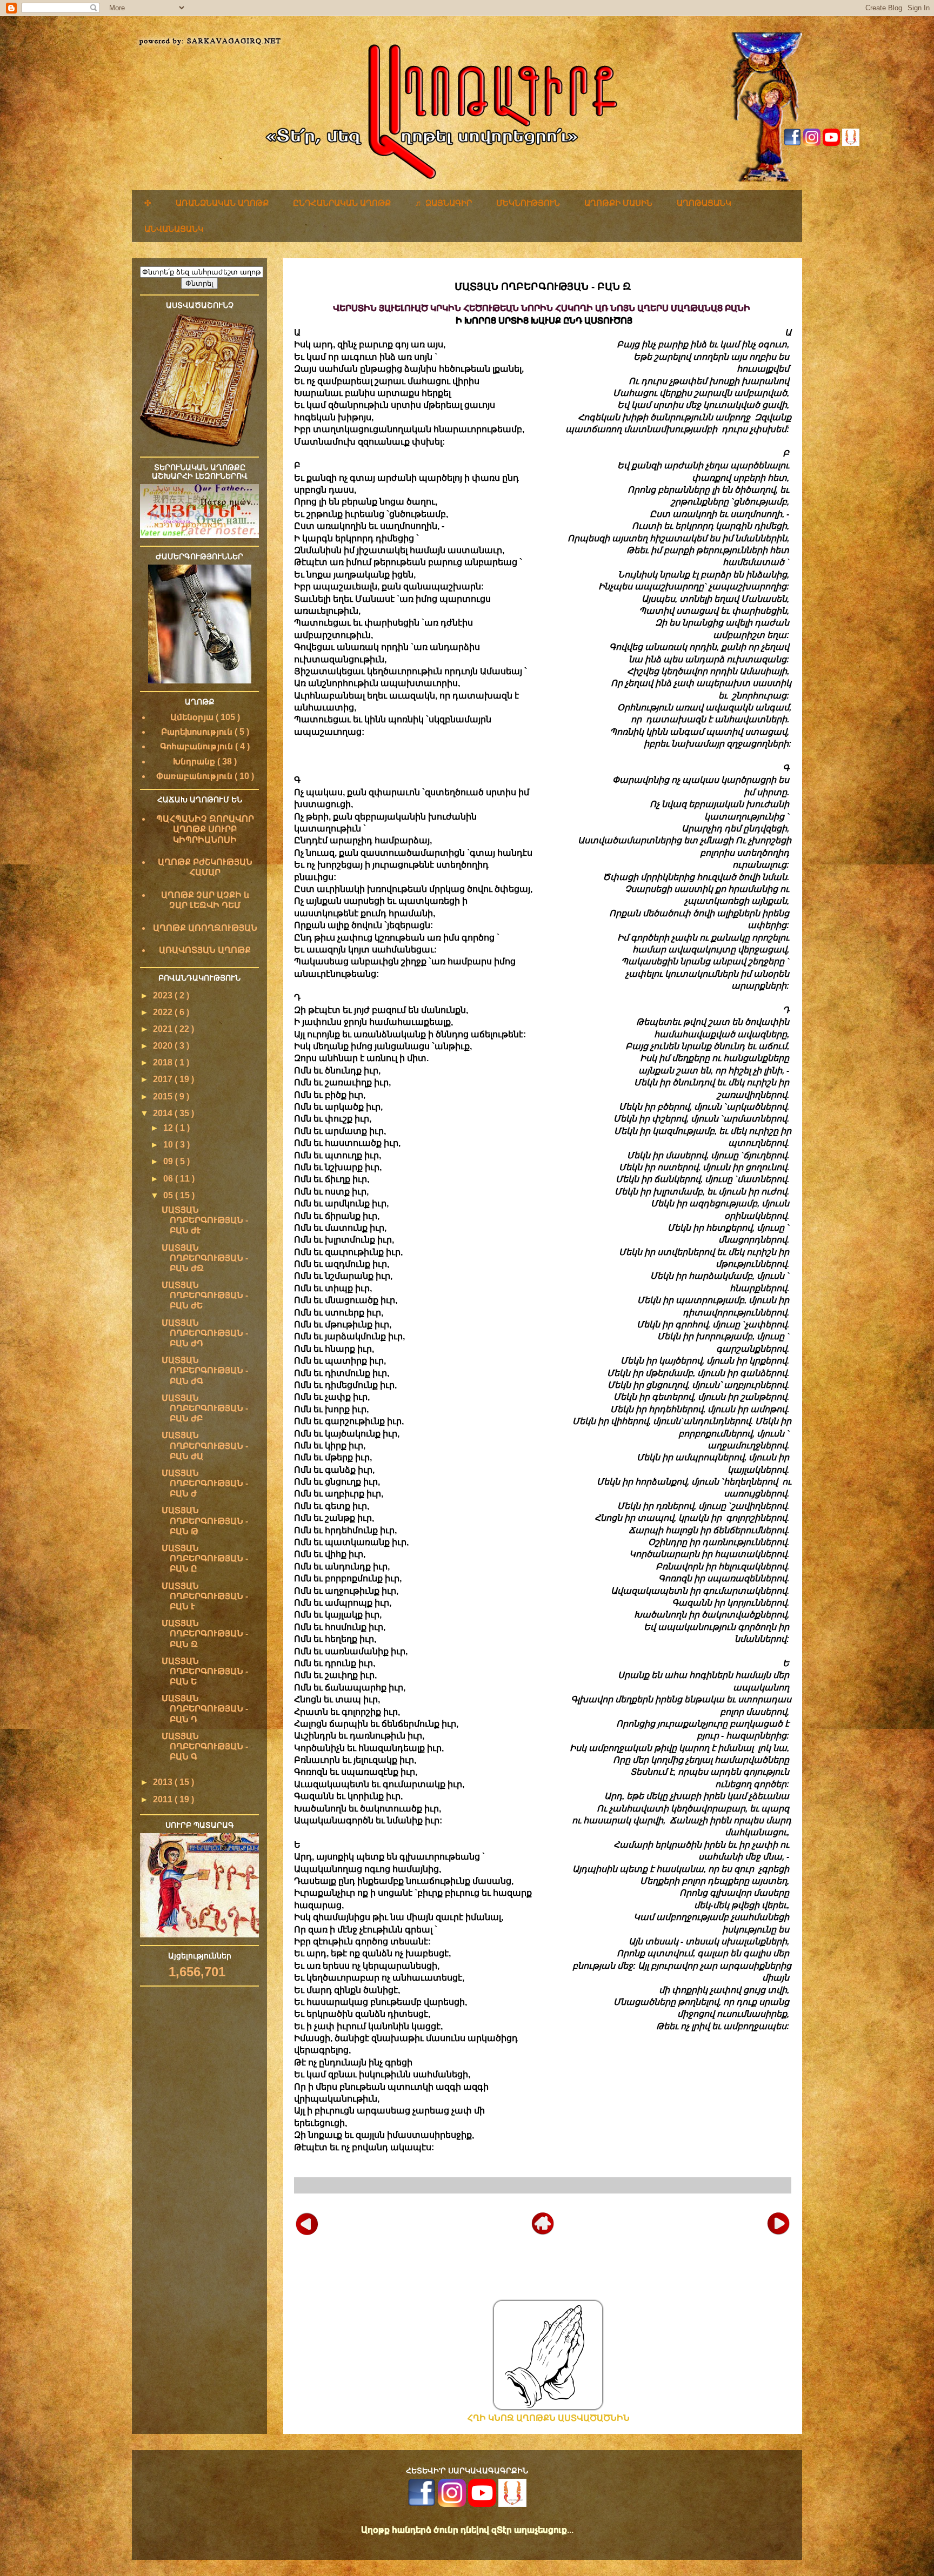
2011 (164, 1799)
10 (169, 1145)
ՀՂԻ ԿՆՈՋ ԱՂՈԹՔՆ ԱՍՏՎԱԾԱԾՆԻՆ (548, 2418)
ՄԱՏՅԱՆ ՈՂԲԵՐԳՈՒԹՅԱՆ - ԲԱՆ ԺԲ (205, 1408)
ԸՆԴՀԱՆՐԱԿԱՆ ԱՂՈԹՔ (342, 203)
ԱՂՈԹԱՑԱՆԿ (704, 203)
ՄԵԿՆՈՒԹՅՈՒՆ (528, 203)
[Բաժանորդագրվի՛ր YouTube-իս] (831, 143)
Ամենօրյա (193, 717)
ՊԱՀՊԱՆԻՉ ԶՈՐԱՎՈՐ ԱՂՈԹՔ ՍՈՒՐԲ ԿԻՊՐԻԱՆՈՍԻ (205, 829)
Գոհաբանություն (198, 746)
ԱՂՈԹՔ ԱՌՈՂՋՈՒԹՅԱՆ (205, 928)
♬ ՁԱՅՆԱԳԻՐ (443, 203)
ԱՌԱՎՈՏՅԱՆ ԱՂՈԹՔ (205, 950)
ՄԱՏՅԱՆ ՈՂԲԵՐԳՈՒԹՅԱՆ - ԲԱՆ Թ (205, 1521)
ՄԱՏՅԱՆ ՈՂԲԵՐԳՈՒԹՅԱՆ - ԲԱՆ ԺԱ (205, 1445)
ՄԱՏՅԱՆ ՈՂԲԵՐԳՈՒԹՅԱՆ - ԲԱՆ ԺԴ (205, 1333)
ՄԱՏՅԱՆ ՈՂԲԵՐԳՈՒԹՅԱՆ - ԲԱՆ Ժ (205, 1483)
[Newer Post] (307, 2222)
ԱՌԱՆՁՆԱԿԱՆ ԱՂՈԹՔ (222, 203)
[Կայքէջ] (851, 143)
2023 (164, 995)
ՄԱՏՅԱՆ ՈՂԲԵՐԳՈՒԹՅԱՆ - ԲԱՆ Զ (205, 1634)
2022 (164, 1012)
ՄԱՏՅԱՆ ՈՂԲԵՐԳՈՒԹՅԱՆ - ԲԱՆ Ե (205, 1671)
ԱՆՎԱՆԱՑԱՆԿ (174, 229)
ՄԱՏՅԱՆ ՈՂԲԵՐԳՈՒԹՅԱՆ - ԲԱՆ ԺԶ (205, 1258)
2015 (164, 1096)
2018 (164, 1062)
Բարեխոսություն (198, 732)
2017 (164, 1079)
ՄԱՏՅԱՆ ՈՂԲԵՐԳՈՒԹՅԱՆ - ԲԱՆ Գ (205, 1746)
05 (169, 1195)
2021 (164, 1029)
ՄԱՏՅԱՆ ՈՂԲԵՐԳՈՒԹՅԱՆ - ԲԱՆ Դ (205, 1709)
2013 (164, 1782)
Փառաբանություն (195, 776)
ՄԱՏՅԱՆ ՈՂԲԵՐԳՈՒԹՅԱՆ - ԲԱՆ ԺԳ (205, 1370)
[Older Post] (778, 2222)
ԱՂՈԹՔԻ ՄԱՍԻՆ (618, 203)
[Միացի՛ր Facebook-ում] (792, 143)
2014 (164, 1113)
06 (169, 1179)
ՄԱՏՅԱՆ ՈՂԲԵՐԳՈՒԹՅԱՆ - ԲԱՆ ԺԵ (205, 1295)
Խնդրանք (195, 762)
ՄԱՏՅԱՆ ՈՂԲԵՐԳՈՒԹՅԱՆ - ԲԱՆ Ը (205, 1558)
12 (169, 1128)
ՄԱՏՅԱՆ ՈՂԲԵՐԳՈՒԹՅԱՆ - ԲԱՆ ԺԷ (205, 1220)
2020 (164, 1046)
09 (169, 1161)
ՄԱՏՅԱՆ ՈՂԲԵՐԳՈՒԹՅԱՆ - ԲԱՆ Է (205, 1596)
